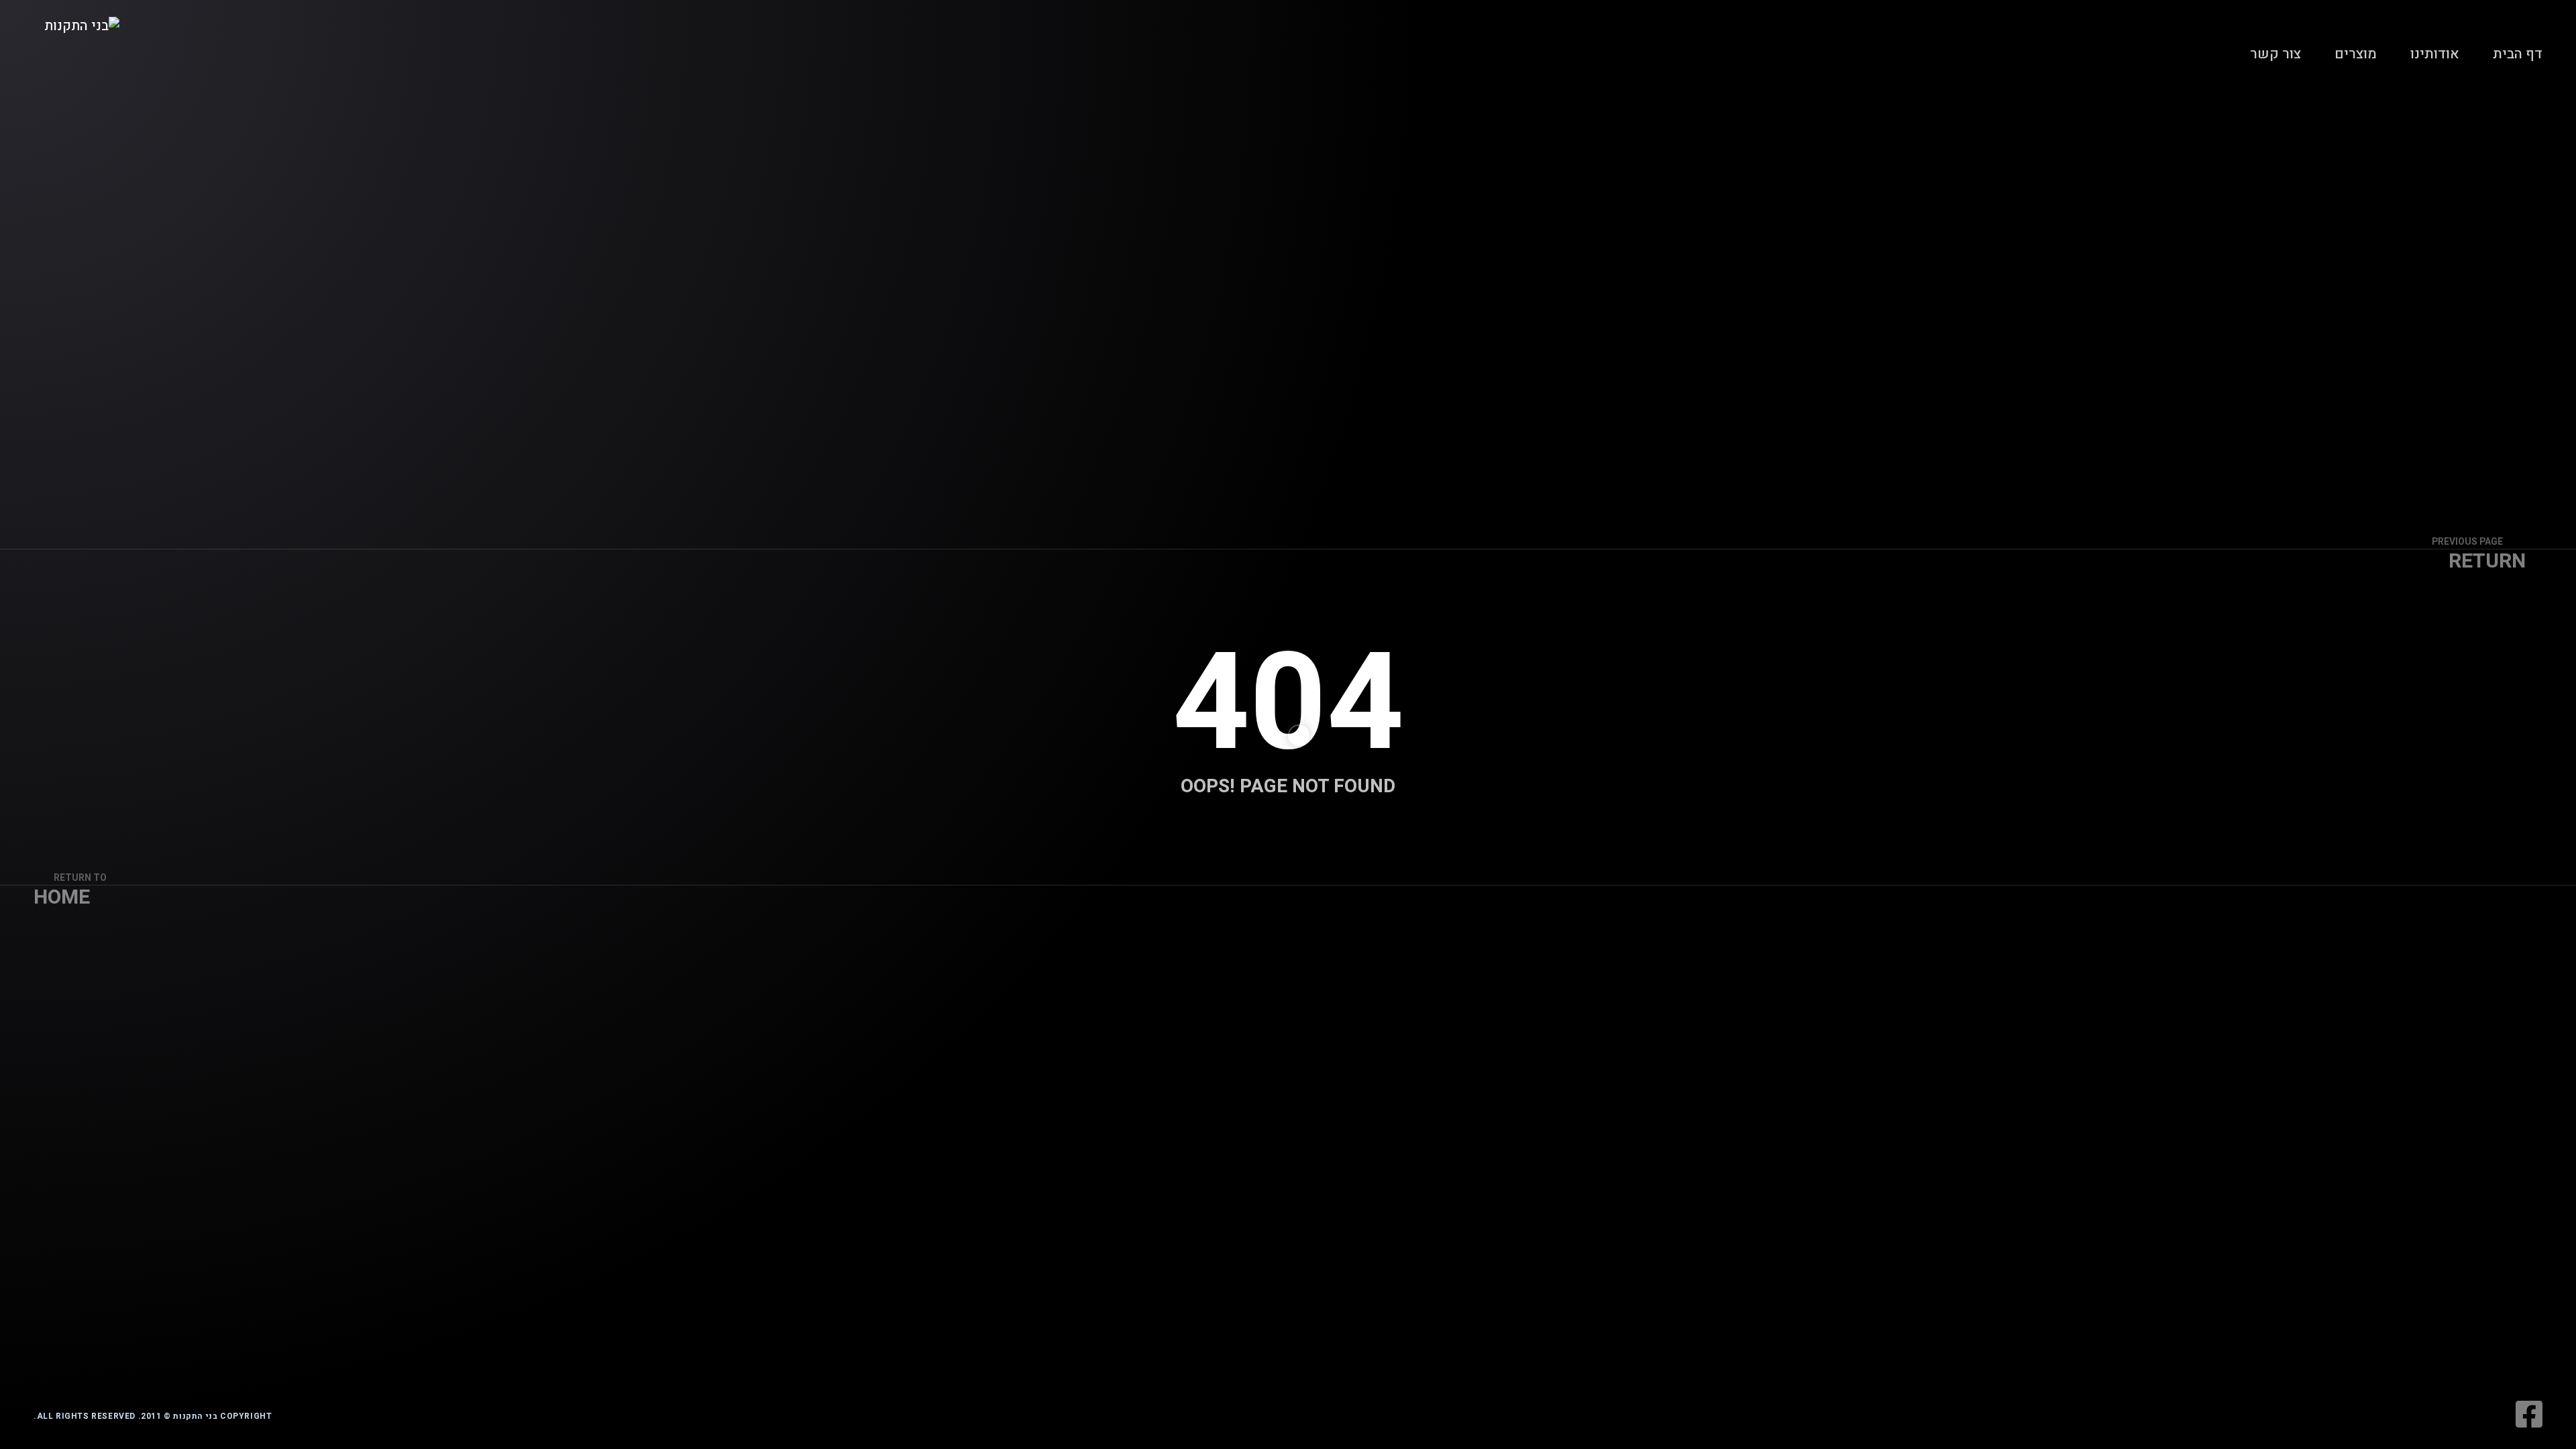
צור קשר (2275, 54)
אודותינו (2435, 54)
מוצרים (2356, 54)
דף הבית (2518, 54)
